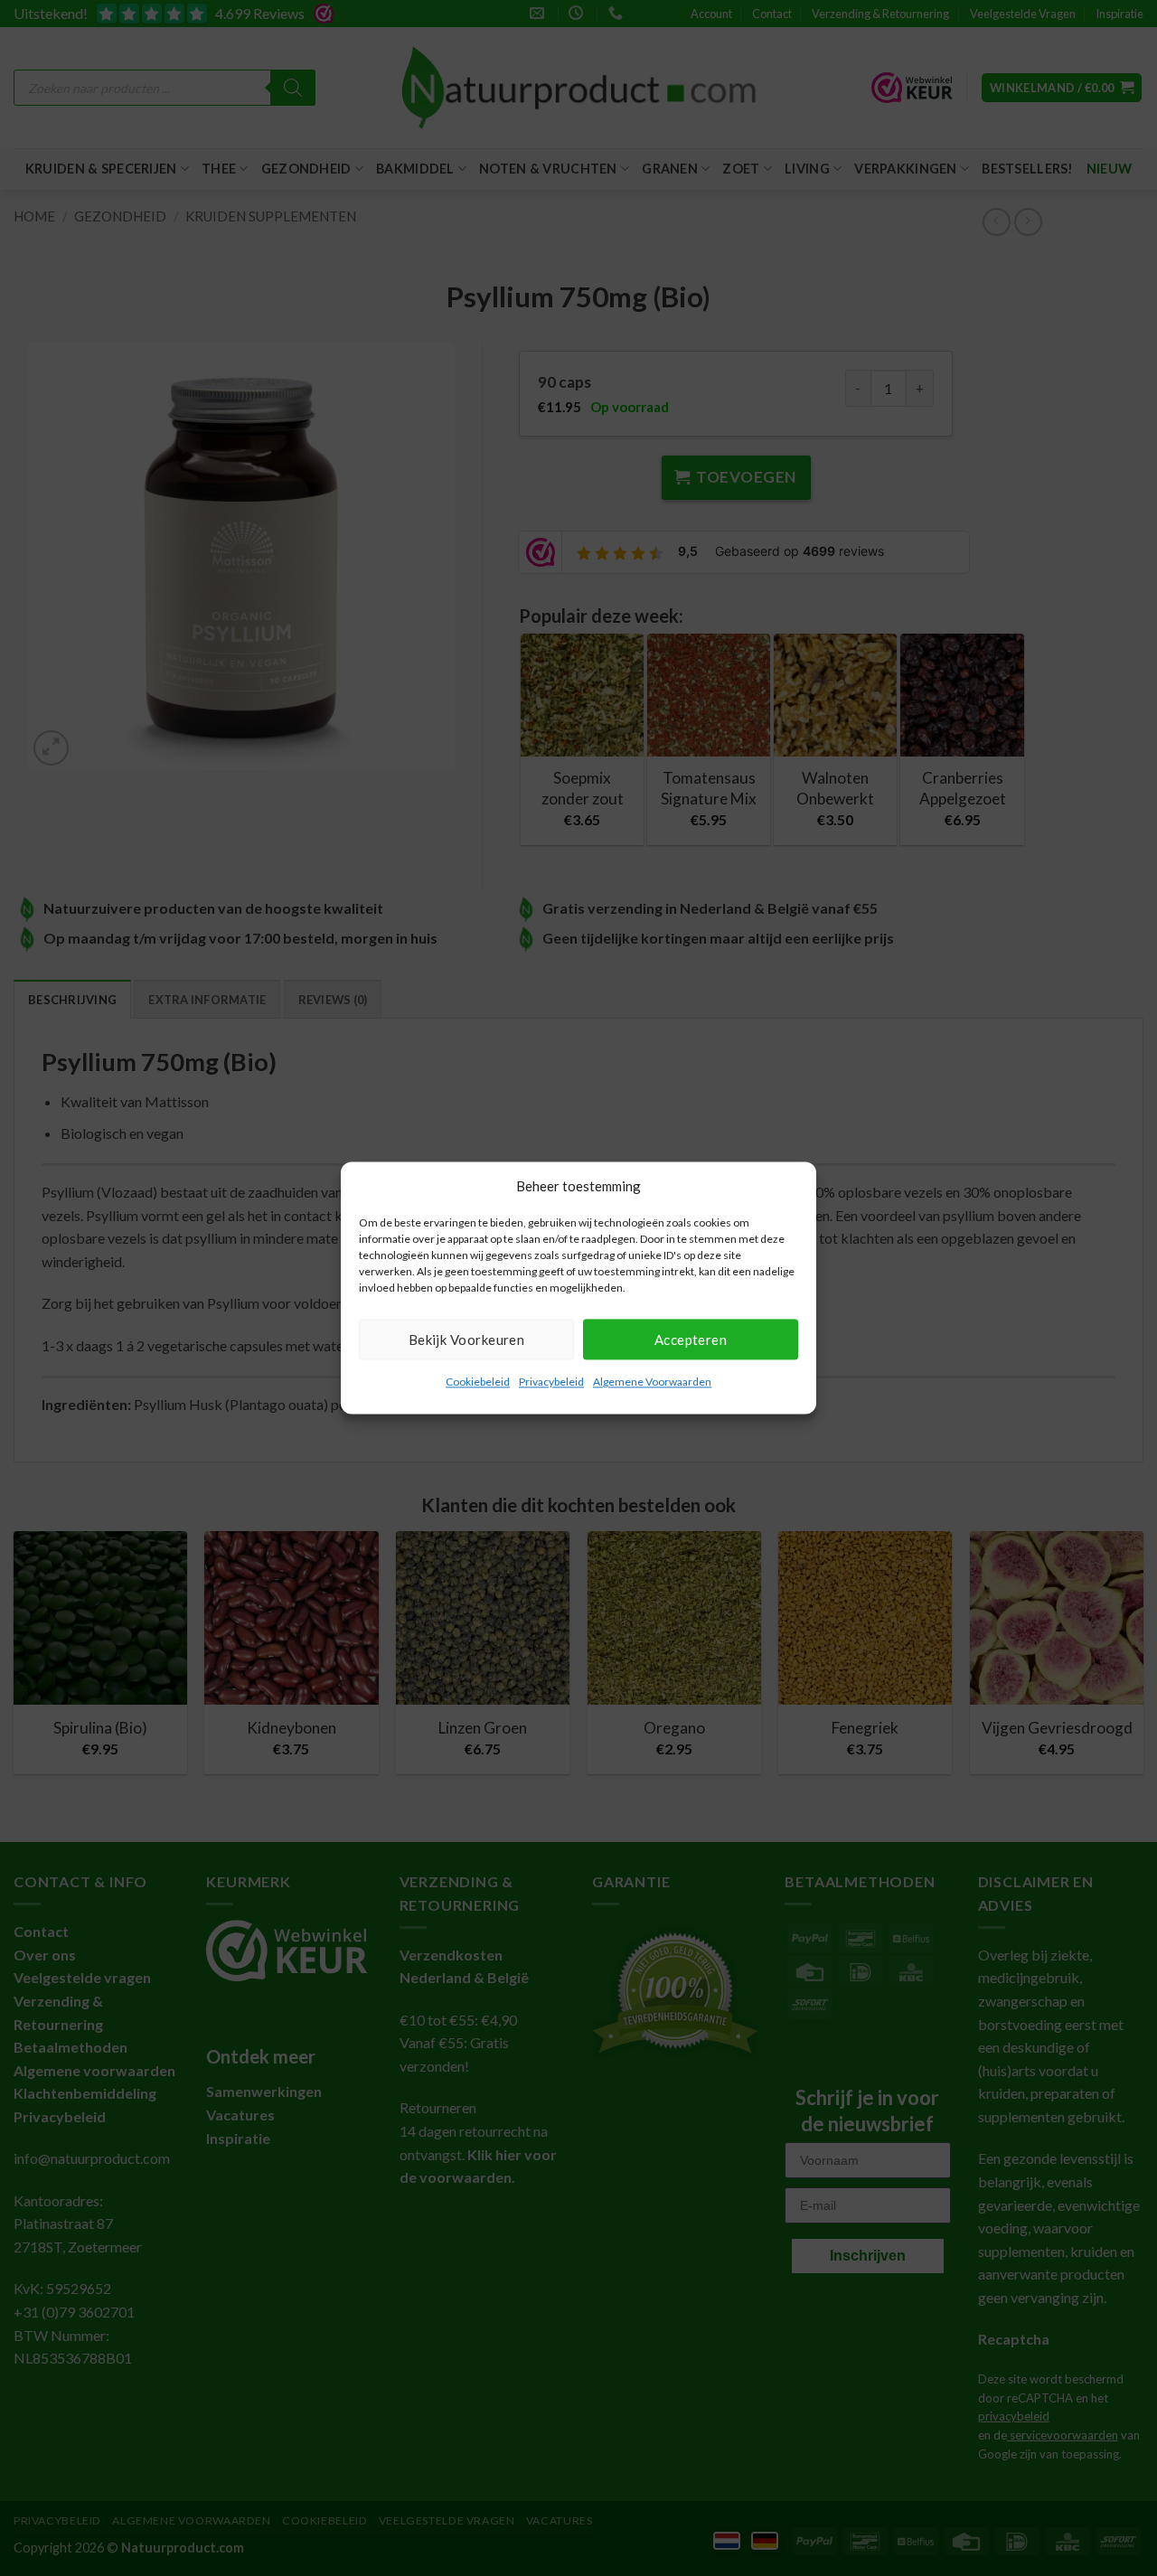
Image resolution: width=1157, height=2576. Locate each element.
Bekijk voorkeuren (467, 1340)
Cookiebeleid (478, 1382)
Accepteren (691, 1340)
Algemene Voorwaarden (652, 1382)
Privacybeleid (551, 1382)
